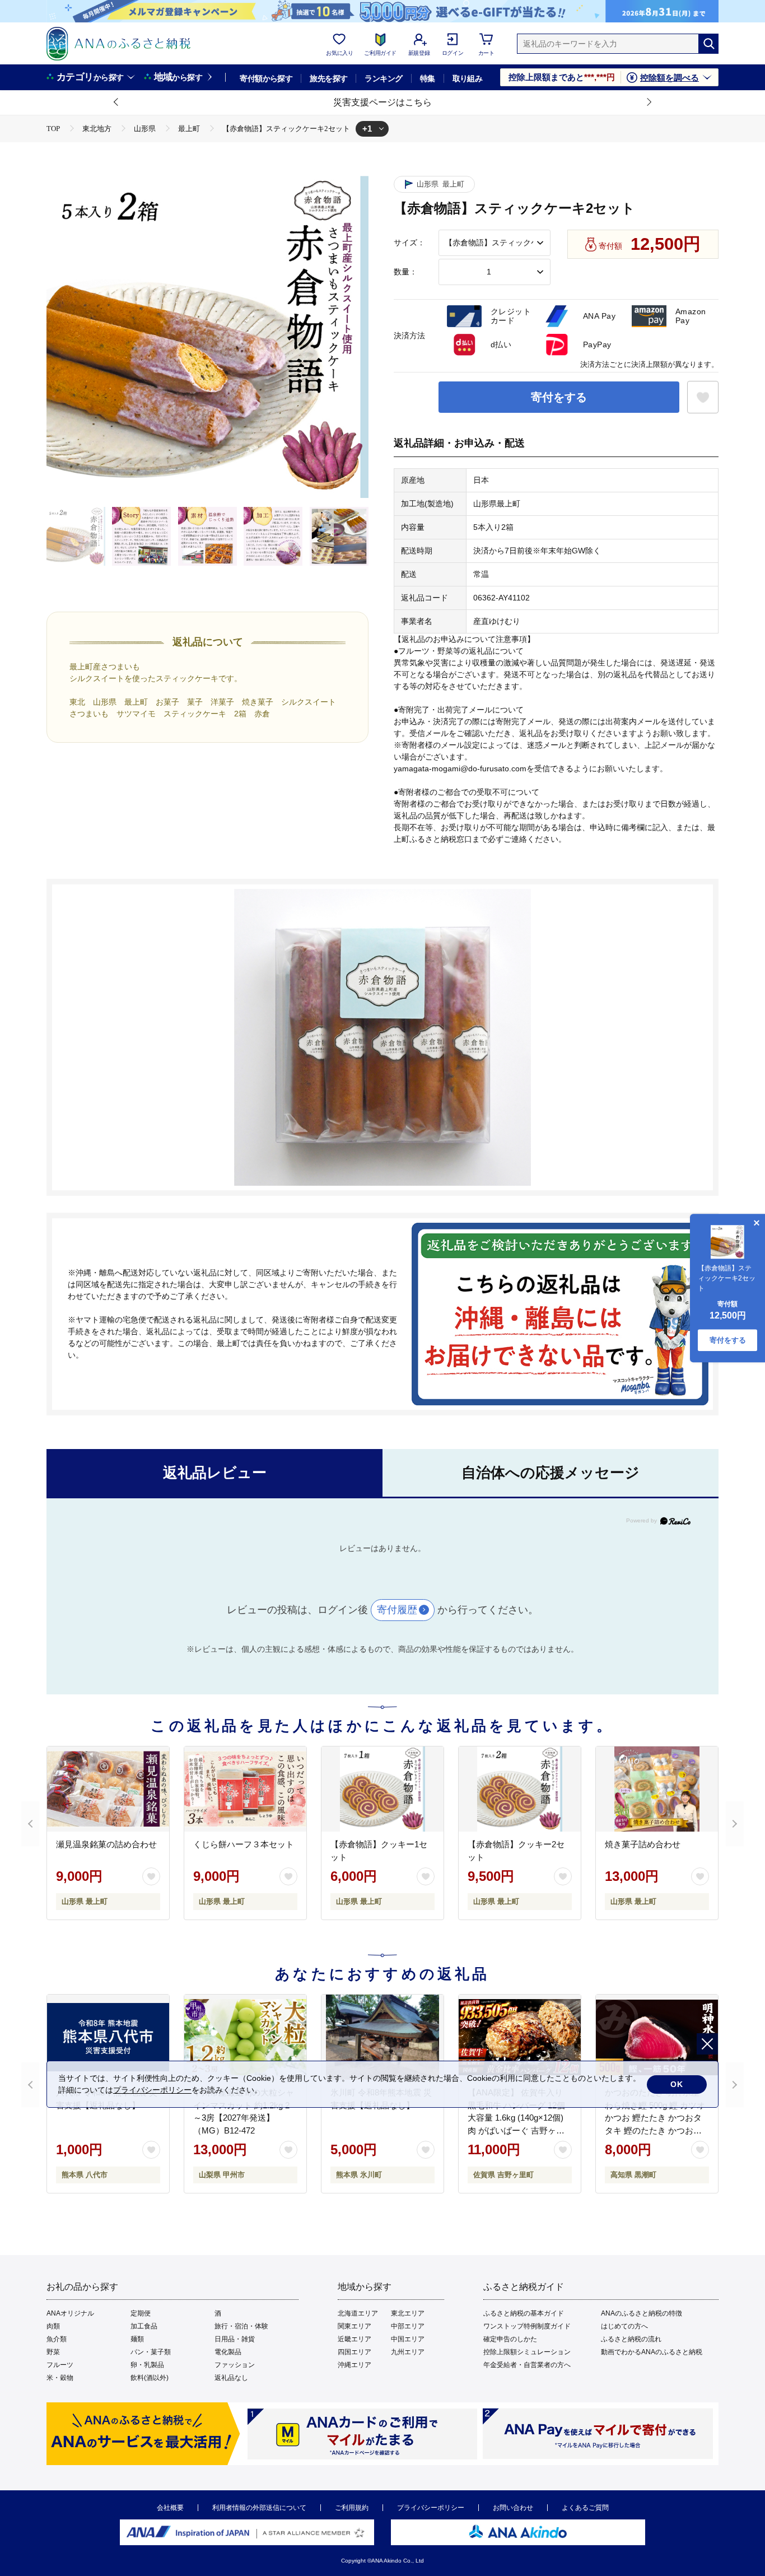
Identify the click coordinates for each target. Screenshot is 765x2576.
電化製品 (228, 2352)
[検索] (708, 44)
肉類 (53, 2326)
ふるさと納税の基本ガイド (524, 2313)
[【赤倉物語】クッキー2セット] (520, 1789)
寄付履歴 (397, 1610)
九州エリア (408, 2352)
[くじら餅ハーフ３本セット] (245, 1789)
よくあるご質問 (585, 2508)
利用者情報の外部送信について (259, 2508)
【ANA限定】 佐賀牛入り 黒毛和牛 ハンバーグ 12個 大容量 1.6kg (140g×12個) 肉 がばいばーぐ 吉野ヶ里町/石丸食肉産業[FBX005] (516, 2118)
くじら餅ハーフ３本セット (244, 1844)
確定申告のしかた (510, 2339)
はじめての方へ (624, 2326)
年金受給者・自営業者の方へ (527, 2365)
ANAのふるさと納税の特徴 (642, 2313)
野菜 (53, 2352)
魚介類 (57, 2339)
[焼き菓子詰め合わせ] (657, 1789)
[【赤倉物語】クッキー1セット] (382, 1789)
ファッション (235, 2365)
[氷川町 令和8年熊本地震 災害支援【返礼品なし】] (382, 2037)
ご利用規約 (352, 2508)
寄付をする (559, 397)
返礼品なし (231, 2378)
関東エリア (354, 2326)
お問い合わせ (513, 2508)
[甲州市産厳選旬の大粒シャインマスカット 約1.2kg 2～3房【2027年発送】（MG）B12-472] (245, 2037)
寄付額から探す (266, 78)
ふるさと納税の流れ (631, 2339)
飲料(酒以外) (150, 2378)
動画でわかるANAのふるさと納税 (652, 2352)
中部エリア (408, 2326)
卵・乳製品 (147, 2365)
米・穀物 (60, 2378)
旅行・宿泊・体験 (241, 2326)
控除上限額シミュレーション (527, 2352)
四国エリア (354, 2352)
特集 (428, 78)
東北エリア (408, 2313)
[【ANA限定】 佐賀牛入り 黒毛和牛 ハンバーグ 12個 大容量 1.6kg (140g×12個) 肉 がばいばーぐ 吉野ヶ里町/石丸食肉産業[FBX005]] (520, 2037)
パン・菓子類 (151, 2352)
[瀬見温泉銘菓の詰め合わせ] (108, 1789)
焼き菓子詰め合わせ (643, 1844)
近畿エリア (354, 2339)
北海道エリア (358, 2313)
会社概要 (170, 2508)
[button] (116, 103)
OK (677, 2084)
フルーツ (60, 2365)
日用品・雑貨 (235, 2339)
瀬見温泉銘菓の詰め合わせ (106, 1844)
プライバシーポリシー (431, 2508)
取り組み (468, 78)
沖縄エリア (354, 2365)
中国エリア (408, 2339)
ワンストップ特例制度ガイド (527, 2326)
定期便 (141, 2313)
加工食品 (144, 2326)
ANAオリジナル (70, 2313)
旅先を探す (328, 78)
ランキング (383, 78)
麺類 (137, 2339)
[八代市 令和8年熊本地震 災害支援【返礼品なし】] (108, 2037)
